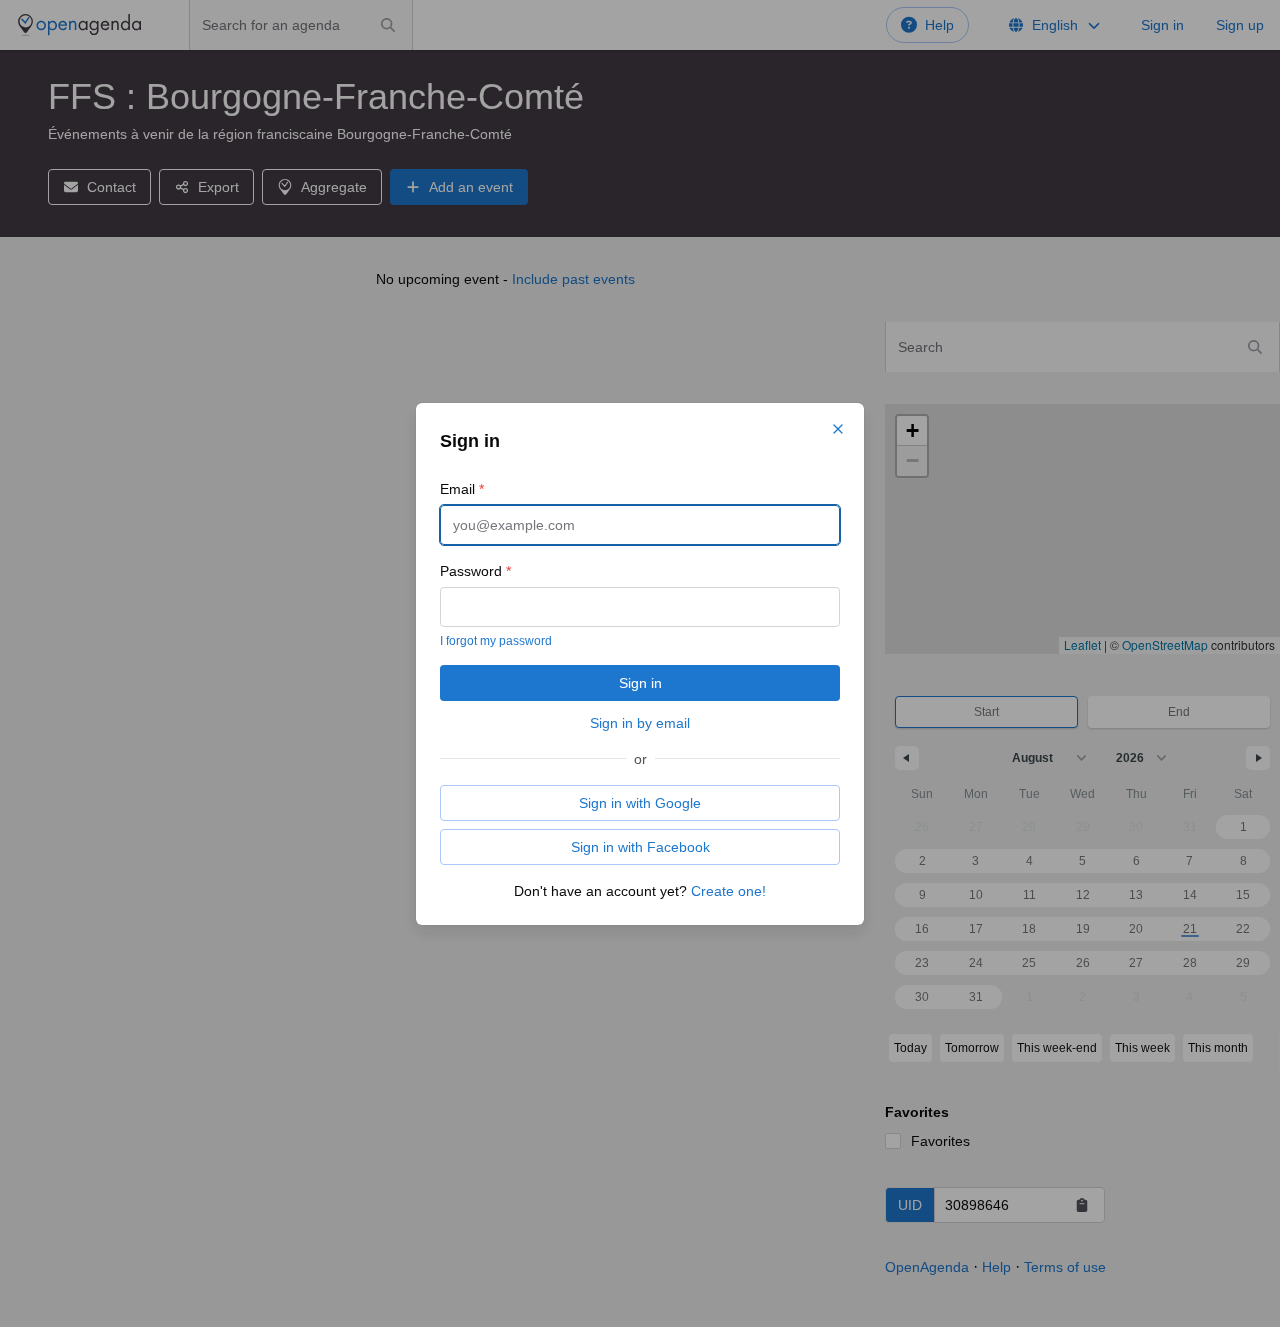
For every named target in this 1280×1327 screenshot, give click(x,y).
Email (462, 489)
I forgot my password (496, 641)
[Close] (838, 429)
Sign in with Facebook (640, 847)
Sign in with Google (640, 803)
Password (475, 571)
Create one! (728, 891)
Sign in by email (640, 723)
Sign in (640, 683)
